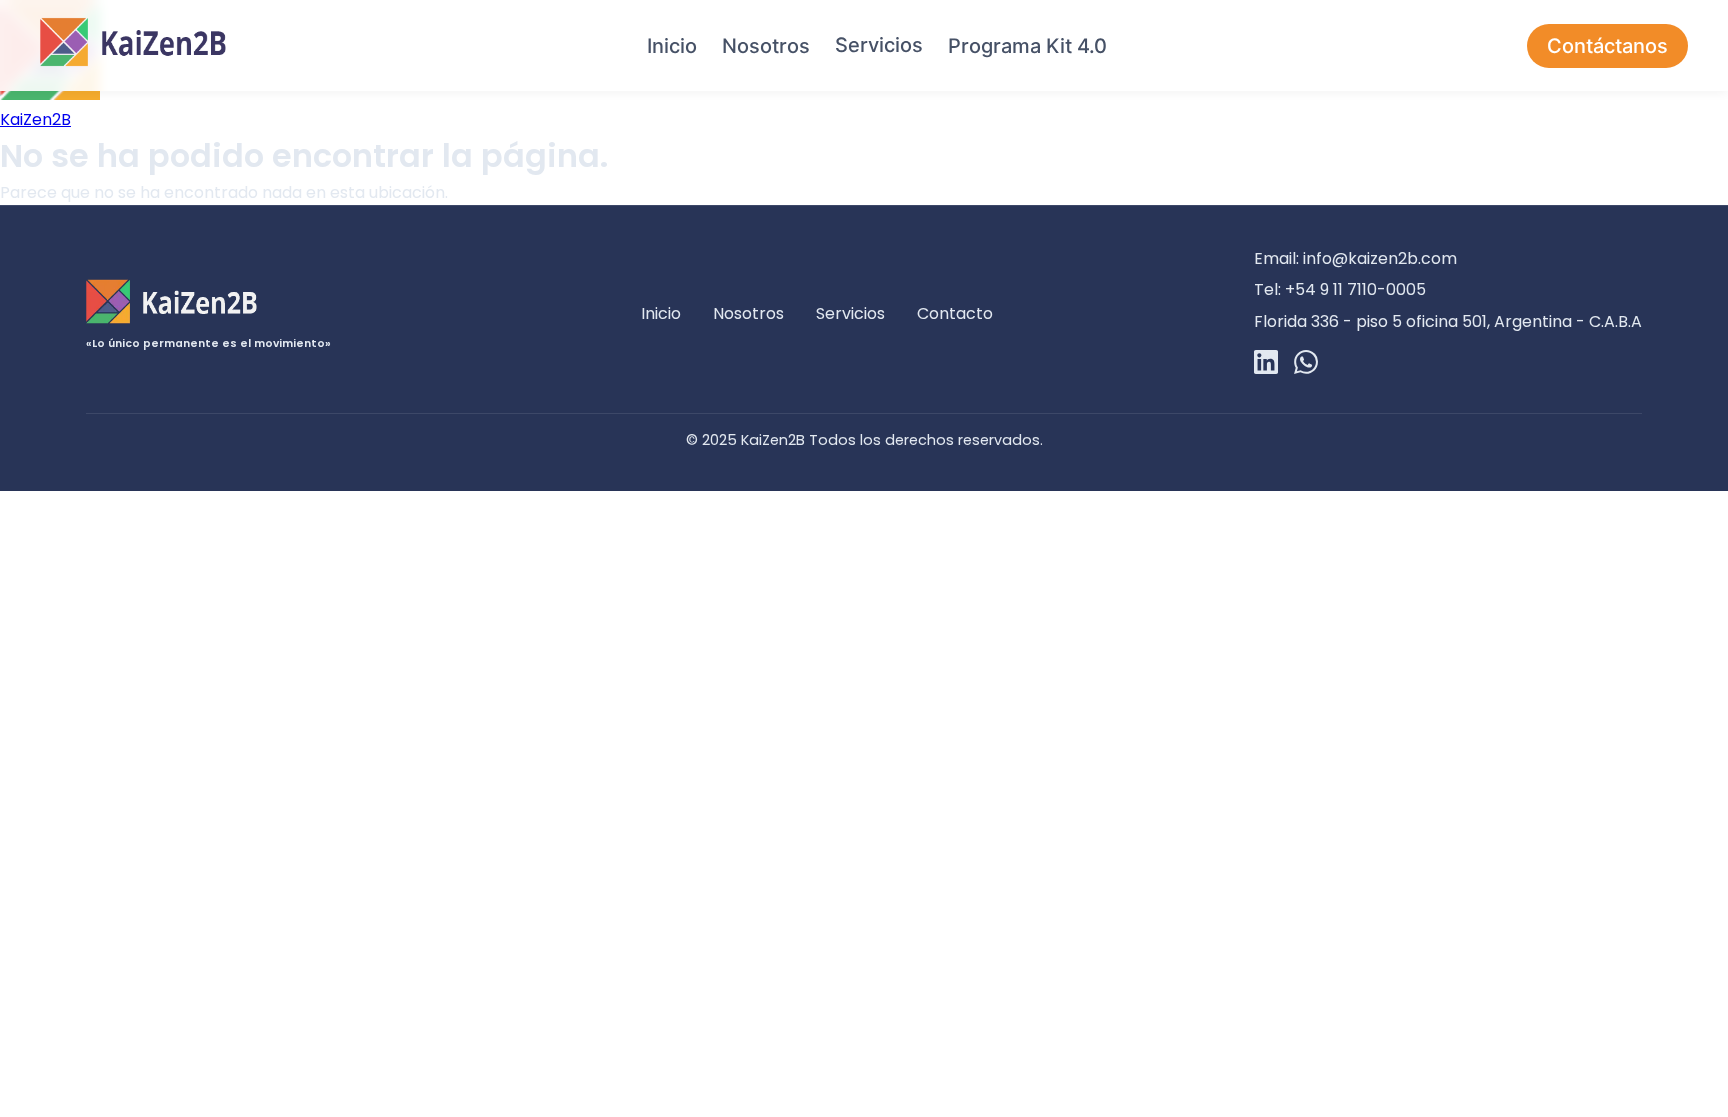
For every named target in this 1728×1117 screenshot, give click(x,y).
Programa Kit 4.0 (1027, 46)
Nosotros (766, 46)
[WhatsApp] (1306, 365)
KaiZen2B (35, 119)
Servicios (879, 45)
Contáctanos (1607, 46)
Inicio (672, 46)
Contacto (955, 313)
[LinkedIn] (1266, 365)
